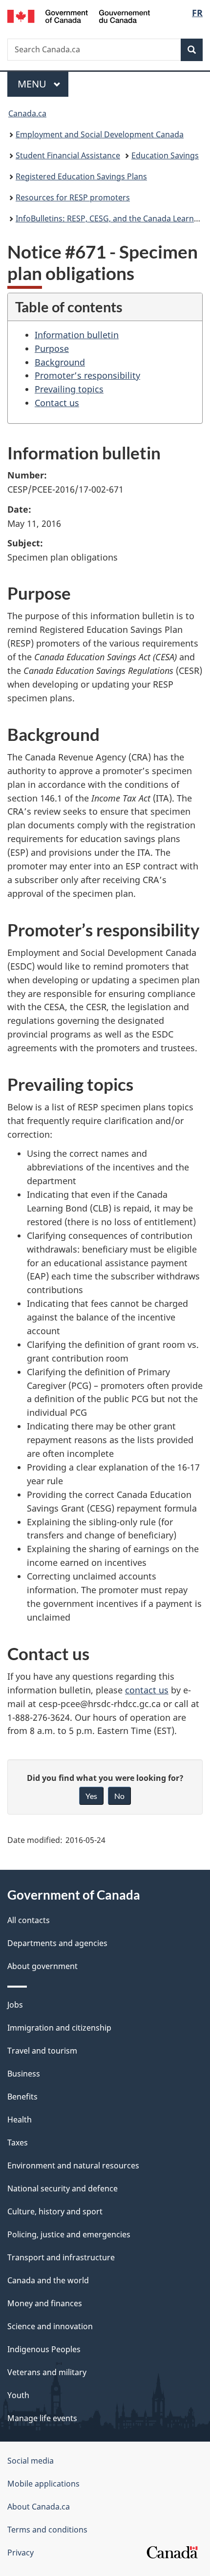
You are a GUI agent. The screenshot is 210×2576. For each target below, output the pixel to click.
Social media (31, 2461)
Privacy (21, 2553)
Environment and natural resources (73, 2165)
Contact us (57, 403)
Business (24, 2074)
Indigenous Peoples (44, 2349)
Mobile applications (43, 2484)
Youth (18, 2395)
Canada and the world (48, 2280)
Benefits (22, 2097)
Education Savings (165, 155)
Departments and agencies (57, 1943)
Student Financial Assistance (68, 155)
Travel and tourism (42, 2051)
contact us (147, 1690)
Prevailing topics (69, 389)
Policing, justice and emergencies (69, 2234)
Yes (91, 1796)
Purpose (52, 348)
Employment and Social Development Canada (100, 134)
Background (60, 362)
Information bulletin (77, 335)
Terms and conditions (47, 2530)
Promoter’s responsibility (87, 375)
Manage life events (42, 2418)
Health (20, 2120)
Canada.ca (27, 113)
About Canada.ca (39, 2507)
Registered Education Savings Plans (81, 176)
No (119, 1796)
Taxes (18, 2143)
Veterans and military (47, 2372)
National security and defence (63, 2188)
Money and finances (45, 2303)
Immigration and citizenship (59, 2028)
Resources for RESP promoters (73, 197)
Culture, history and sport (55, 2211)
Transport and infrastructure (61, 2257)
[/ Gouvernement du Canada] (79, 15)
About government (42, 1966)
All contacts (29, 1920)
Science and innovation (50, 2326)
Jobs (15, 2005)
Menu (33, 84)
